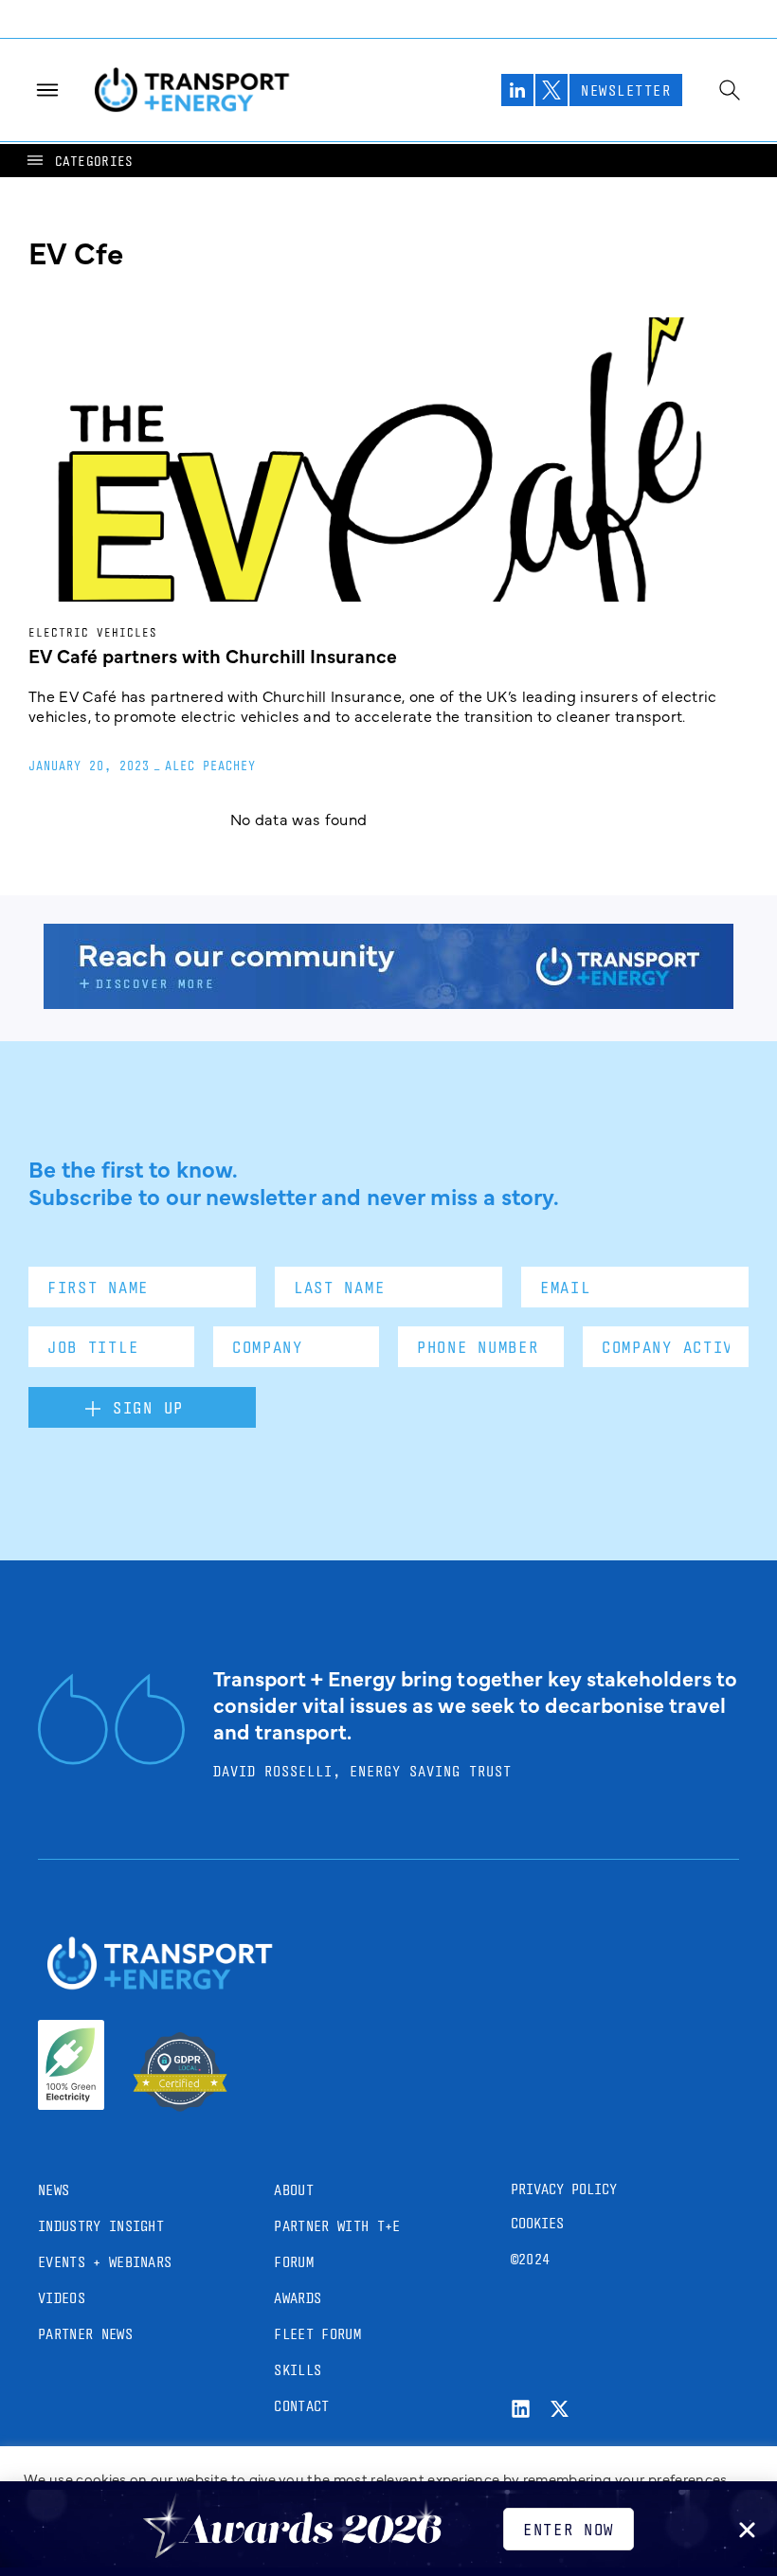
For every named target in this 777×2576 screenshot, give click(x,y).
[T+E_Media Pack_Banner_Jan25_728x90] (388, 1002)
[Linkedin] (521, 2409)
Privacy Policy (564, 2189)
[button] (79, 161)
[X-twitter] (560, 2409)
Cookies (537, 2223)
